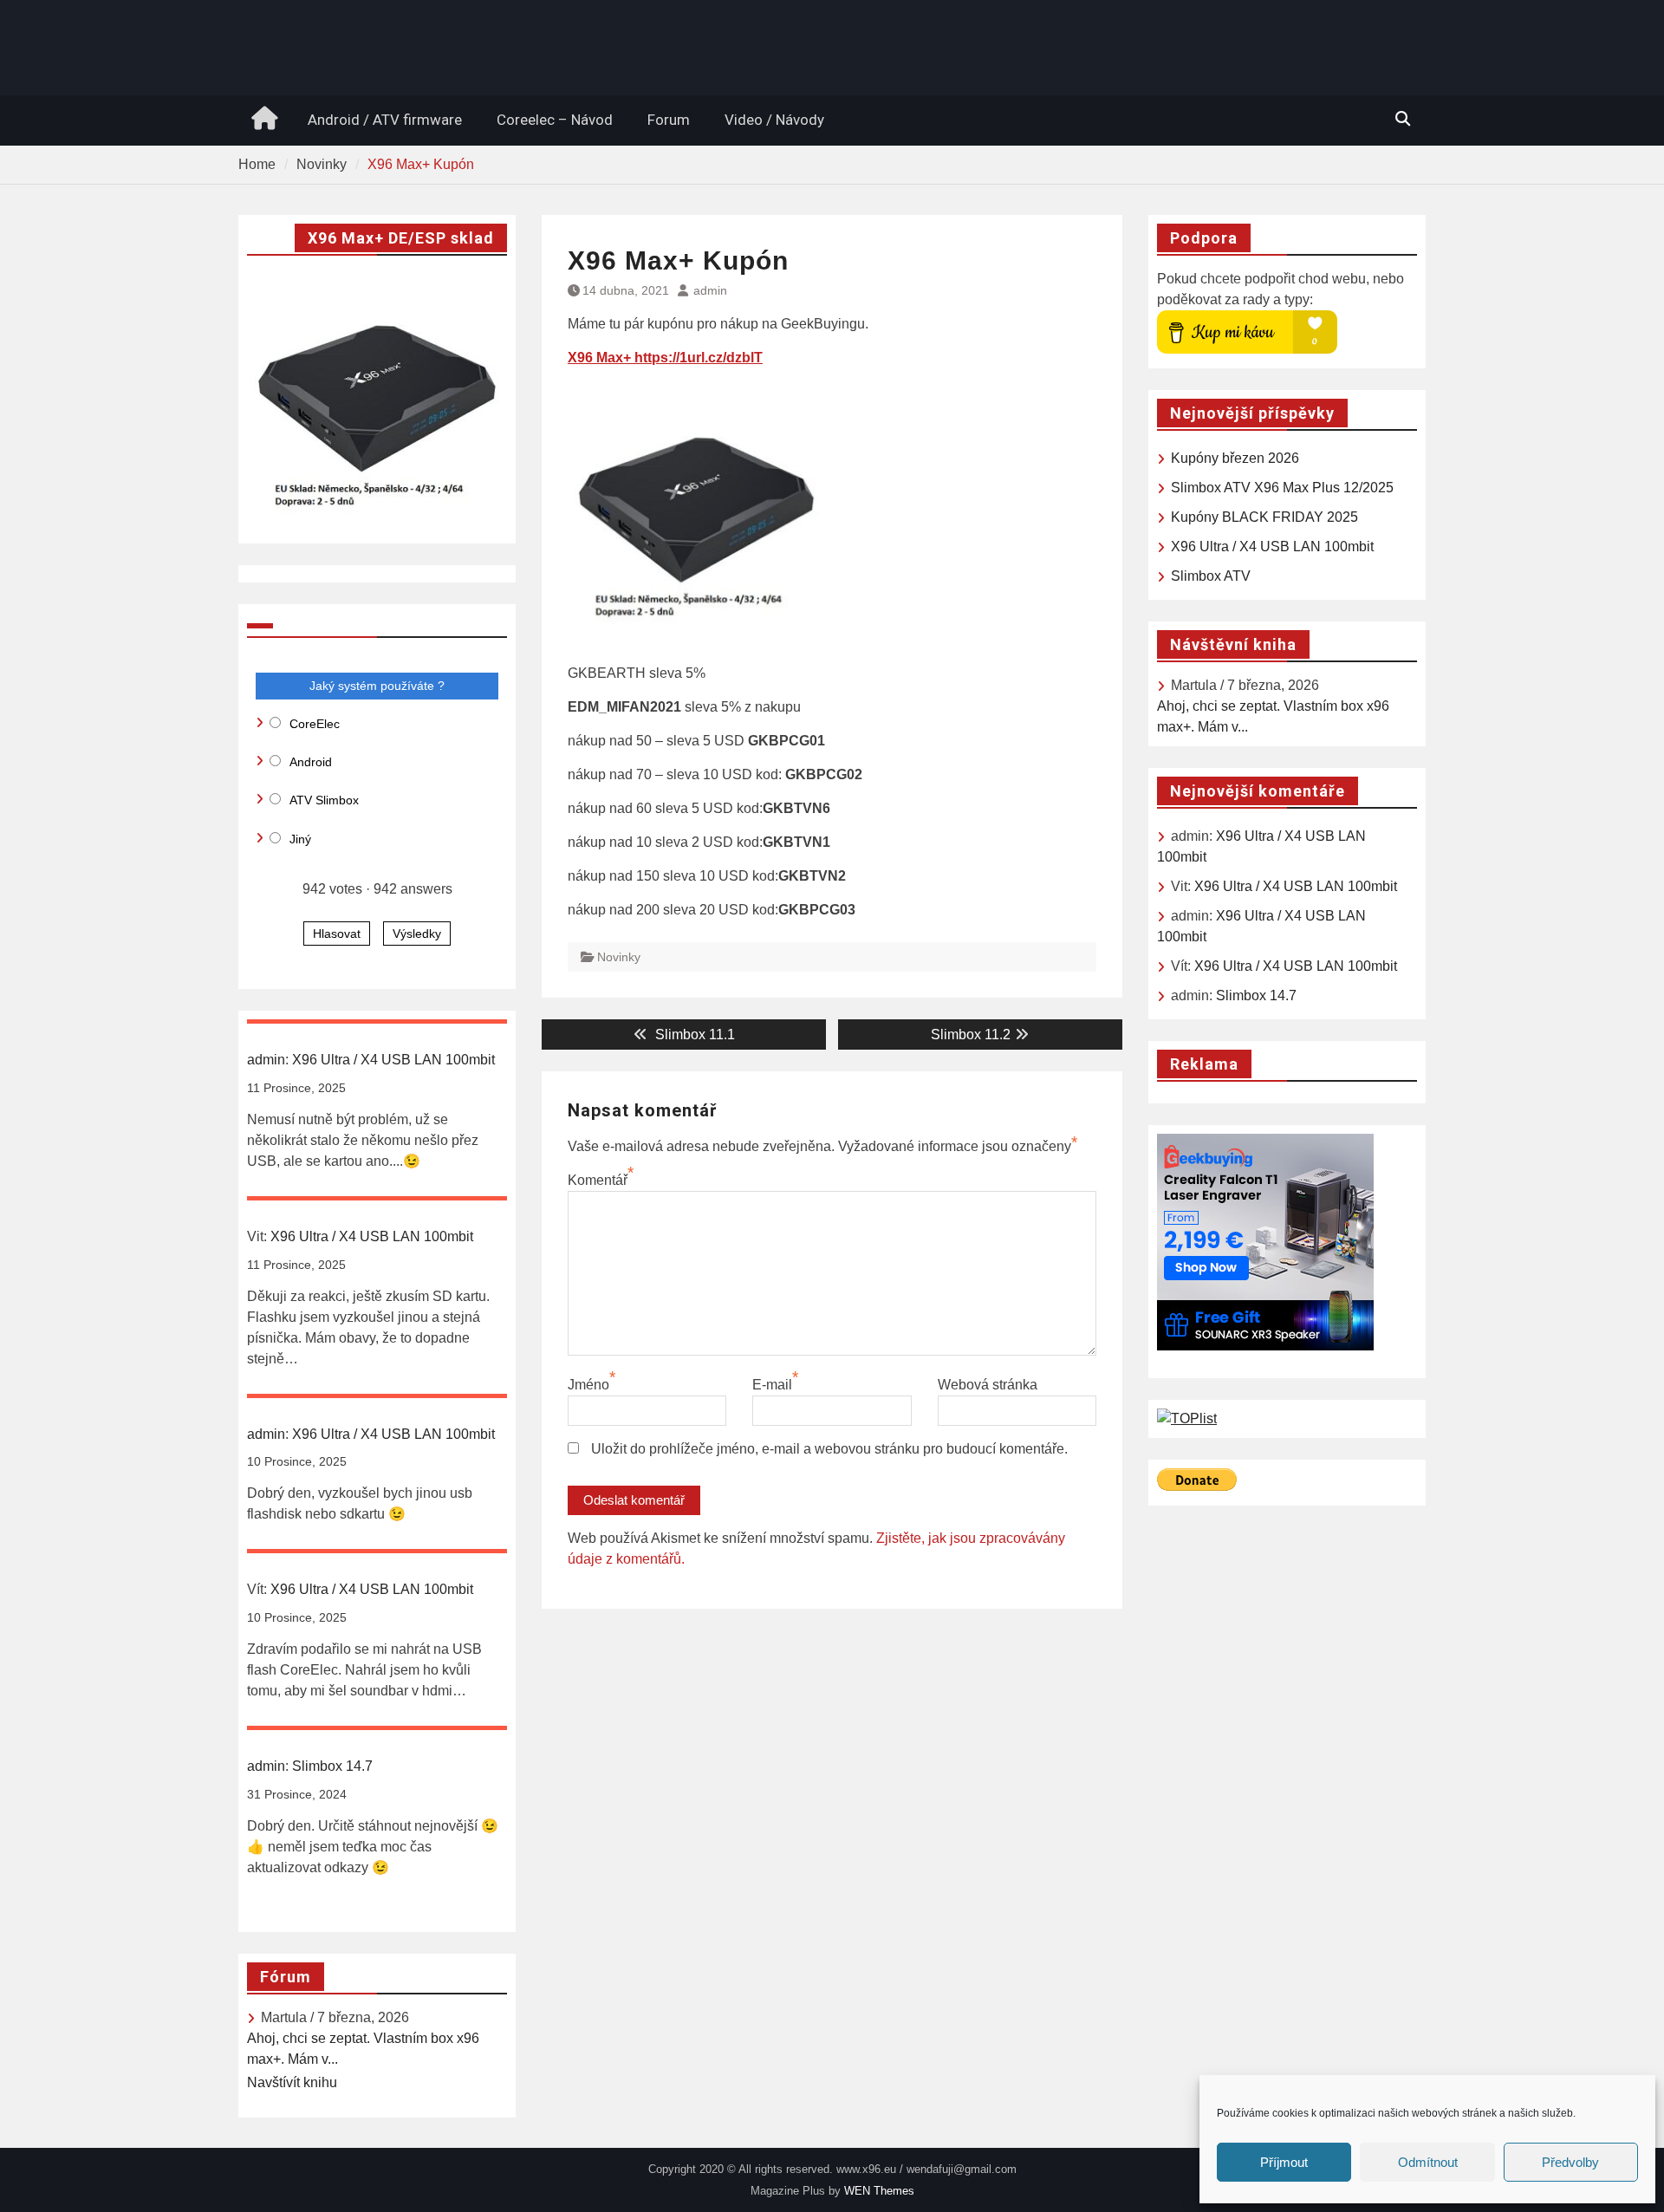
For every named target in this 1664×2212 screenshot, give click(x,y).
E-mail (772, 1385)
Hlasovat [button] (337, 934)
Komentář (598, 1180)
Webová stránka (988, 1385)
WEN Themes (879, 2191)
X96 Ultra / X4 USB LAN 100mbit (1272, 546)
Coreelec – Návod (555, 120)
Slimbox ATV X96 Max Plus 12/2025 (1282, 488)
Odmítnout (1428, 2162)
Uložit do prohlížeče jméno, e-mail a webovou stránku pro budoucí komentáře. (829, 1449)
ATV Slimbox (324, 800)
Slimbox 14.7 (1256, 995)
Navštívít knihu (292, 2082)
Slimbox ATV (1211, 576)
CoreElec (315, 724)
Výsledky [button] (417, 934)
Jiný (300, 839)
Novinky (619, 957)
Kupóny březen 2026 (1235, 458)
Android (311, 762)
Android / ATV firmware (385, 120)
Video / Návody (774, 120)
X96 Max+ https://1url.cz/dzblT (665, 358)
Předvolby (1570, 2162)
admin (710, 290)
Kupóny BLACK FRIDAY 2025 (1264, 517)
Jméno (588, 1385)
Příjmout (1284, 2162)
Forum (669, 120)
